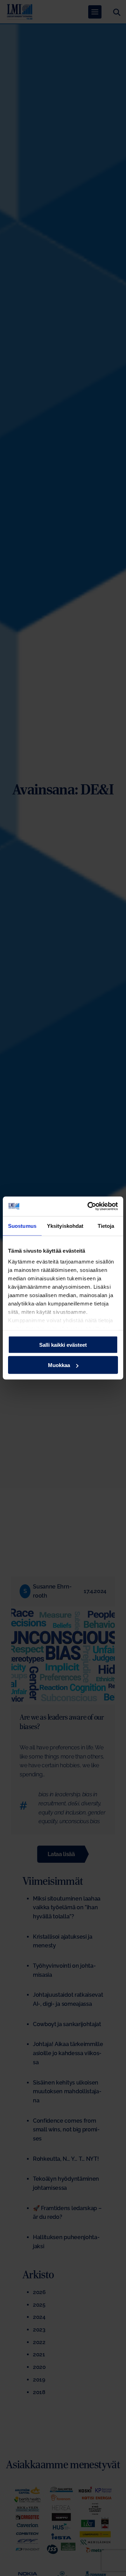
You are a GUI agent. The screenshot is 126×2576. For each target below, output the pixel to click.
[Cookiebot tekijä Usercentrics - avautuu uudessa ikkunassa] (89, 1206)
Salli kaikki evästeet (63, 1344)
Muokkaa (59, 1365)
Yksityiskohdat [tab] (65, 1226)
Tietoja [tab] (106, 1226)
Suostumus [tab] (22, 1226)
